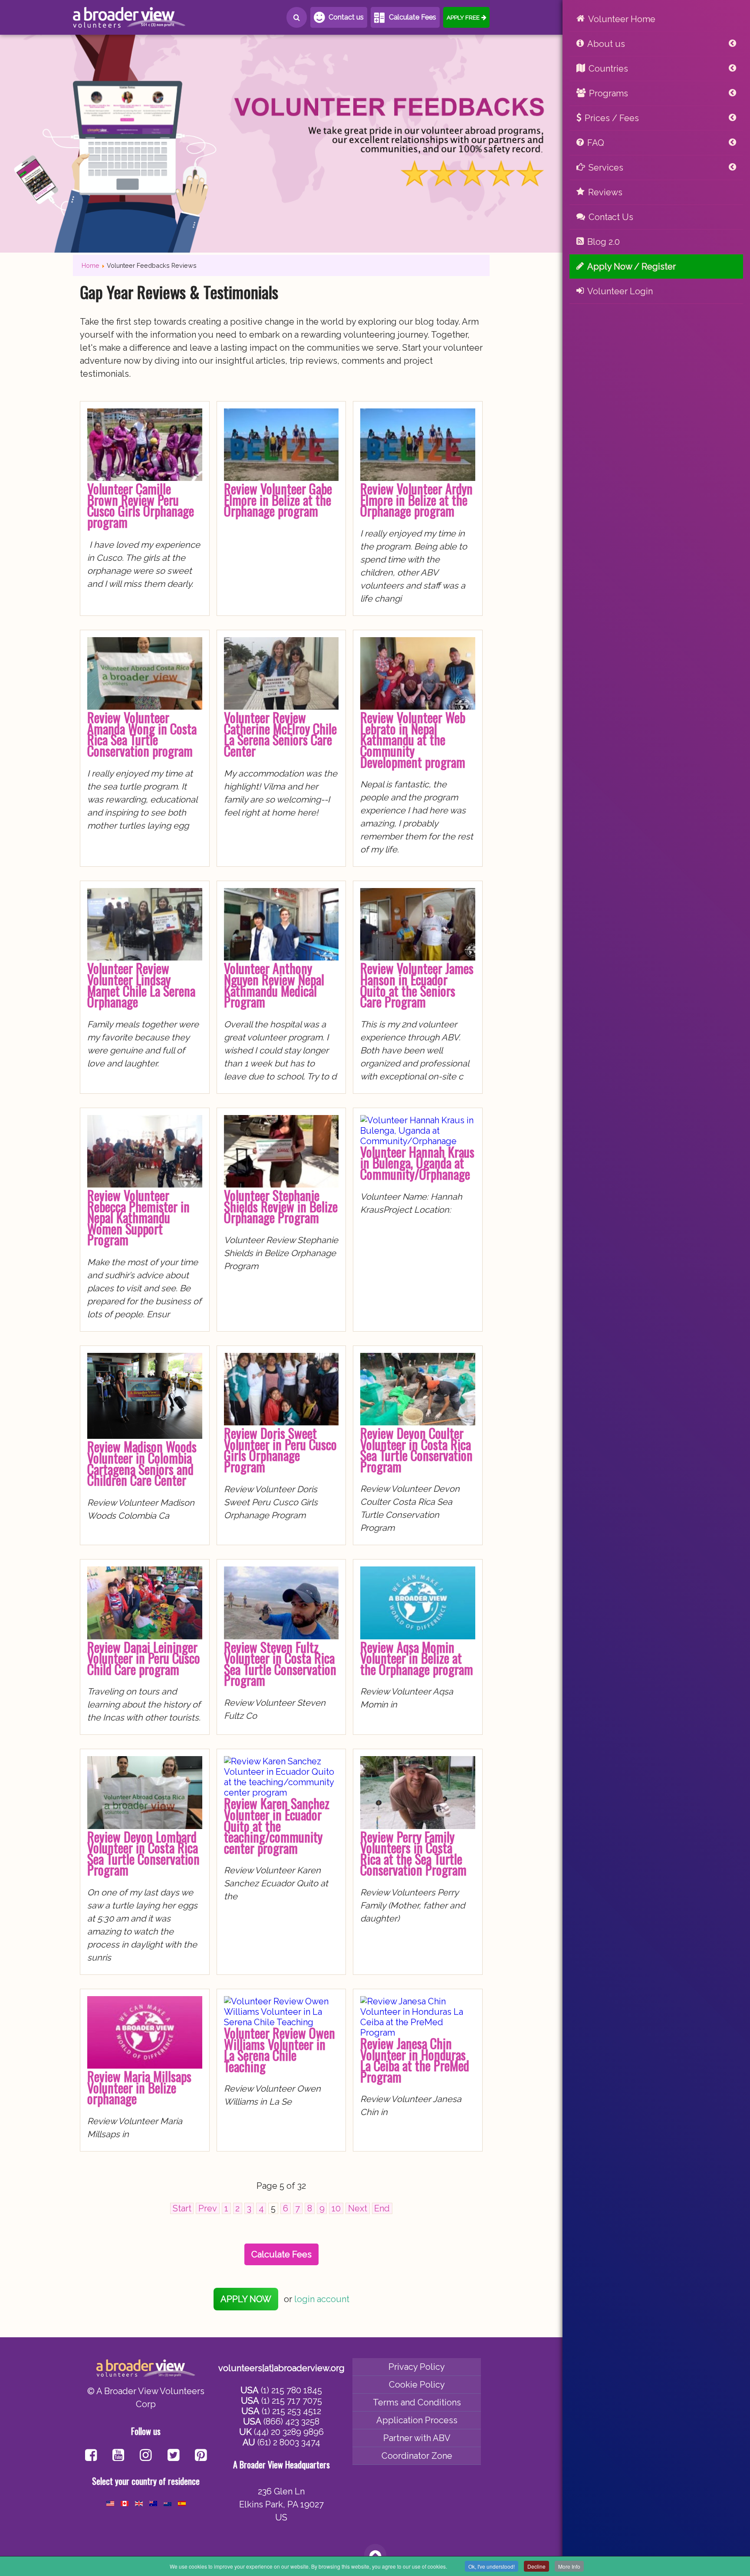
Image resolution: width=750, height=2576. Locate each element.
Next (358, 2208)
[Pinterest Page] (201, 2456)
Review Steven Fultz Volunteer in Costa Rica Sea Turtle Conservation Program (280, 1664)
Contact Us (611, 217)
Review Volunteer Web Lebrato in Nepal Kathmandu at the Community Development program (413, 739)
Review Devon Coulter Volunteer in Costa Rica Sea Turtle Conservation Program (416, 1450)
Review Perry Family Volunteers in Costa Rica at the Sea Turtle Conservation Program (413, 1853)
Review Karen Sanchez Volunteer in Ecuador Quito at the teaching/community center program (277, 1825)
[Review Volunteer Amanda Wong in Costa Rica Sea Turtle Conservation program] (145, 707)
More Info (569, 2566)
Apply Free (463, 17)
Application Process (417, 2420)
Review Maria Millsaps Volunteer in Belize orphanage (139, 2087)
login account (322, 2299)
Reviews (605, 192)
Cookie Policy (417, 2385)
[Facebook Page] (91, 2456)
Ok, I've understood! (492, 2566)
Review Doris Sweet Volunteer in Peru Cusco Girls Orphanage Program (280, 1450)
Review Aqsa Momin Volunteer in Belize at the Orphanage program (417, 1658)
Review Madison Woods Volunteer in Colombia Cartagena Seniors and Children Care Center (142, 1463)
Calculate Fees (413, 17)
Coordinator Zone (417, 2456)
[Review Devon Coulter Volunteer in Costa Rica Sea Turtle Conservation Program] (418, 1422)
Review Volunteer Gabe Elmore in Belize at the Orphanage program (278, 500)
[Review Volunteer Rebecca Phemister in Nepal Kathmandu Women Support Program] (145, 1184)
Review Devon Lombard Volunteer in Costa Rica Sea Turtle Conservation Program (143, 1853)
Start (182, 2208)
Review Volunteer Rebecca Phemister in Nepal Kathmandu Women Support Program (138, 1217)
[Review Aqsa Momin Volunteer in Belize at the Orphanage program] (418, 1636)
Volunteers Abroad (129, 17)
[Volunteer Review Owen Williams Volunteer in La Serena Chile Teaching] (281, 2022)
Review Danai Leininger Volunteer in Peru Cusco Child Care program (144, 1658)
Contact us (346, 17)
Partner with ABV (417, 2438)
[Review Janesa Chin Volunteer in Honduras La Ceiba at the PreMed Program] (418, 2033)
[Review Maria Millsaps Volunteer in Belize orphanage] (145, 2066)
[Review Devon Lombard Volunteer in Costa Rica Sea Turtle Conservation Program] (145, 1826)
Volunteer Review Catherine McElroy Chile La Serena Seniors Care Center (280, 734)
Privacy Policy (417, 2367)
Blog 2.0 (604, 242)
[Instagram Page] (146, 2456)
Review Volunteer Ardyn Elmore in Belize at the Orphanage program (416, 500)
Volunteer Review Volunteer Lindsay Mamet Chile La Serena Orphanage (141, 985)
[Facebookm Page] (173, 2456)
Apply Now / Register (632, 266)
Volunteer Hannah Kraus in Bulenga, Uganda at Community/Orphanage (417, 1163)
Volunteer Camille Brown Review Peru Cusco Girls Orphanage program (141, 505)
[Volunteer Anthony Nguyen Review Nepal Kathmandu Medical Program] (281, 957)
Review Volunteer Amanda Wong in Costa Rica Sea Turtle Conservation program (142, 734)
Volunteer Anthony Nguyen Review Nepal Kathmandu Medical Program (274, 985)
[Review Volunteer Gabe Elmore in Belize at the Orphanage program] (281, 478)
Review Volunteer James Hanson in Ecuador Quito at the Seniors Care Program (417, 985)
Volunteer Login (620, 291)
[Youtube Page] (118, 2456)
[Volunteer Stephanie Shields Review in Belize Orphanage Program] (281, 1184)
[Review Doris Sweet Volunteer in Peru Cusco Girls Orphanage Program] (281, 1422)
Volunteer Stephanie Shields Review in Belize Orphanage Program (281, 1206)
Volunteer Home (622, 19)
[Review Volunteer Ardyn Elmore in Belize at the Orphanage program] (418, 478)
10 (336, 2208)
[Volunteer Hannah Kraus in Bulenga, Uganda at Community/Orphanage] (418, 1141)
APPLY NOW (246, 2299)
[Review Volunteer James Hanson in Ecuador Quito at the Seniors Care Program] (418, 957)
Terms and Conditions (417, 2402)
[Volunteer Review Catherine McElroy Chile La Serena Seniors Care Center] (281, 707)
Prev (208, 2208)
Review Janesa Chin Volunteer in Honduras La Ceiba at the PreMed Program (415, 2060)
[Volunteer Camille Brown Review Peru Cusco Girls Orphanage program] (145, 478)
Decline (536, 2566)
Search (297, 17)
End (382, 2208)
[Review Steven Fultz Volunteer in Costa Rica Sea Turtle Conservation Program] (281, 1636)
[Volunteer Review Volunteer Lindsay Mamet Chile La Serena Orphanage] (145, 957)
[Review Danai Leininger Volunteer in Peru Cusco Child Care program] (145, 1636)
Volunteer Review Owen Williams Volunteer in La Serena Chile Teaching (280, 2050)
